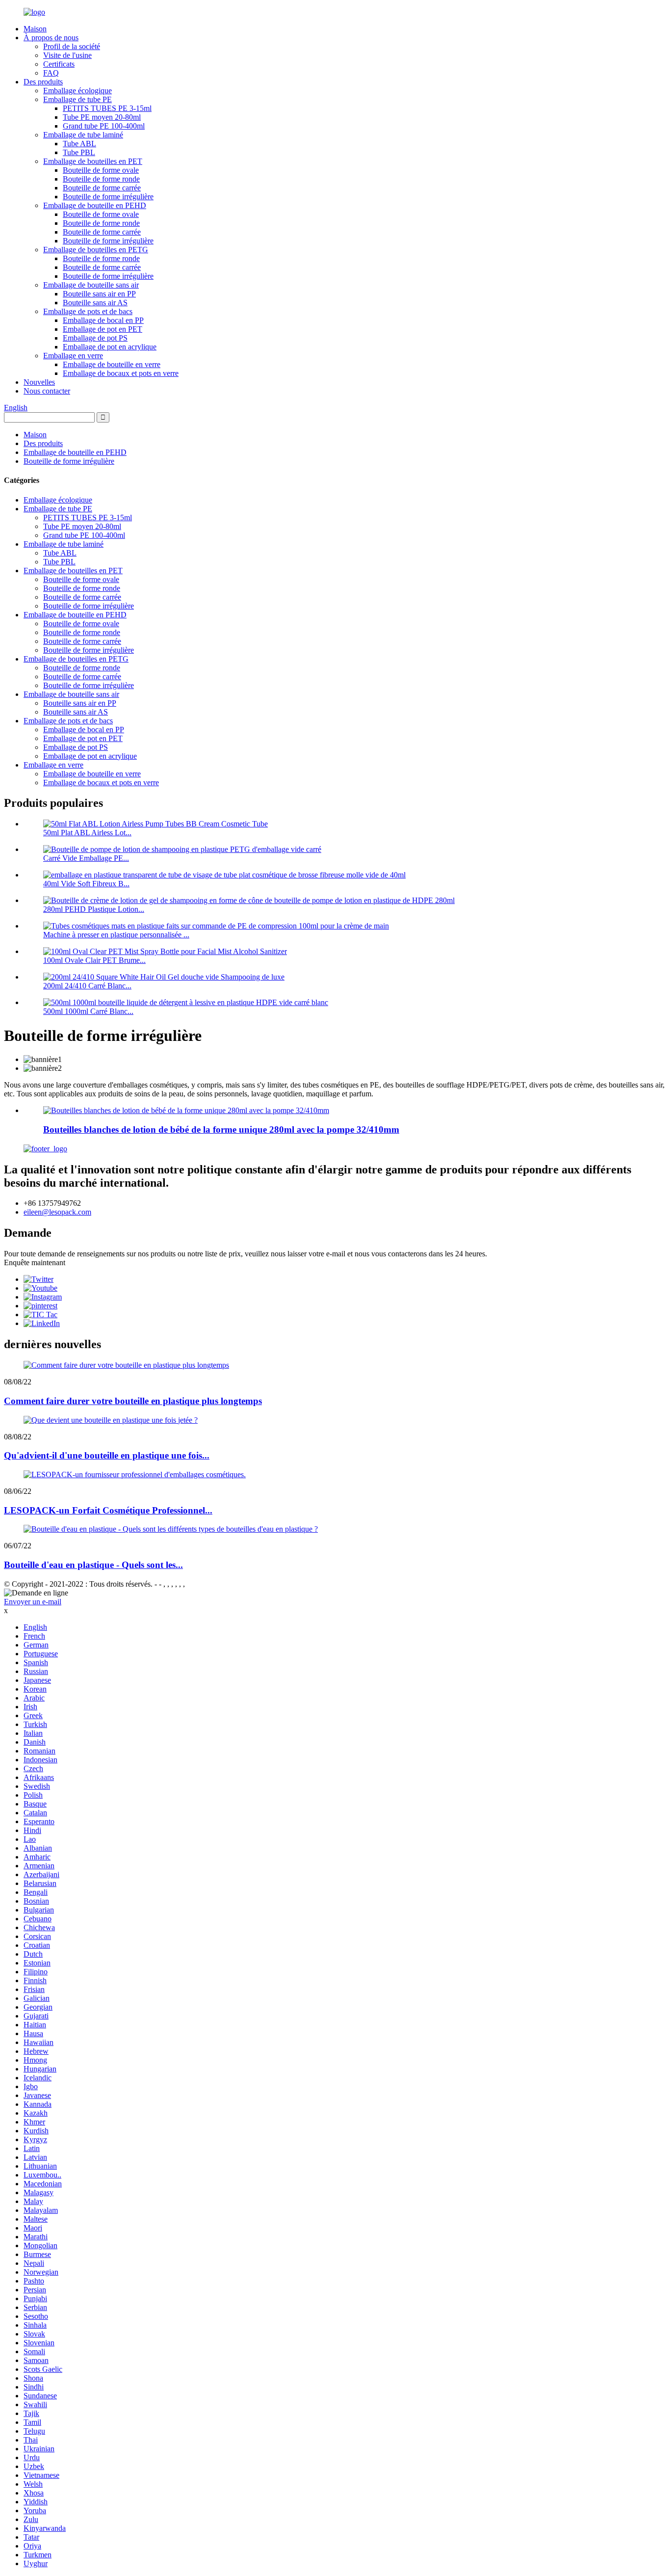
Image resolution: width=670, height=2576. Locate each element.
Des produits (43, 82)
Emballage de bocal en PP (103, 320)
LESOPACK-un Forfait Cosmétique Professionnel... (108, 1510)
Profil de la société (72, 46)
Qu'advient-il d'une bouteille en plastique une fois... (107, 1455)
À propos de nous (51, 38)
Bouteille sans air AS (95, 303)
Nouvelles (39, 382)
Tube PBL (79, 152)
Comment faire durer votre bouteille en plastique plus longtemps (133, 1401)
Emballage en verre (73, 356)
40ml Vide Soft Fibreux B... (86, 884)
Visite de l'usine (67, 55)
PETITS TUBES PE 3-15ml (107, 108)
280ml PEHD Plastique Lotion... (94, 909)
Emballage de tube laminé (83, 135)
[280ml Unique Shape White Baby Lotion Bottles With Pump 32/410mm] (186, 1110)
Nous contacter (47, 391)
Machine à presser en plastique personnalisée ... (116, 935)
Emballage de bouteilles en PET (93, 161)
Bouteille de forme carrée (102, 188)
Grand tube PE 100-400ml (104, 126)
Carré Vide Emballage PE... (86, 858)
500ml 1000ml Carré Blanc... (88, 1011)
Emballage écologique (77, 91)
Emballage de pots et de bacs (88, 311)
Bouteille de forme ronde (101, 179)
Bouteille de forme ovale (101, 170)
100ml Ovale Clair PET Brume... (94, 960)
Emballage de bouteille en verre (112, 364)
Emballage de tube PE (77, 99)
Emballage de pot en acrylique (110, 347)
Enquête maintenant (35, 1262)
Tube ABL (79, 144)
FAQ (51, 73)
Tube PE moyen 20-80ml (102, 117)
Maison (35, 29)
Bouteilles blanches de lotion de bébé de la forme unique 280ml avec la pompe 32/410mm (221, 1129)
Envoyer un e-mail (33, 1602)
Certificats (59, 64)
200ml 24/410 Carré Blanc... (87, 986)
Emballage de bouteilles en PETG (96, 250)
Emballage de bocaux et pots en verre (121, 373)
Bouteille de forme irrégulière (108, 197)
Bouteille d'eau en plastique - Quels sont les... (93, 1565)
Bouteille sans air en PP (99, 294)
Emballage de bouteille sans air (91, 285)
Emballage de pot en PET (103, 329)
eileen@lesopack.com (57, 1212)
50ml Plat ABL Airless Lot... (87, 833)
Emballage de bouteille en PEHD (95, 205)
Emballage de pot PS (95, 338)
